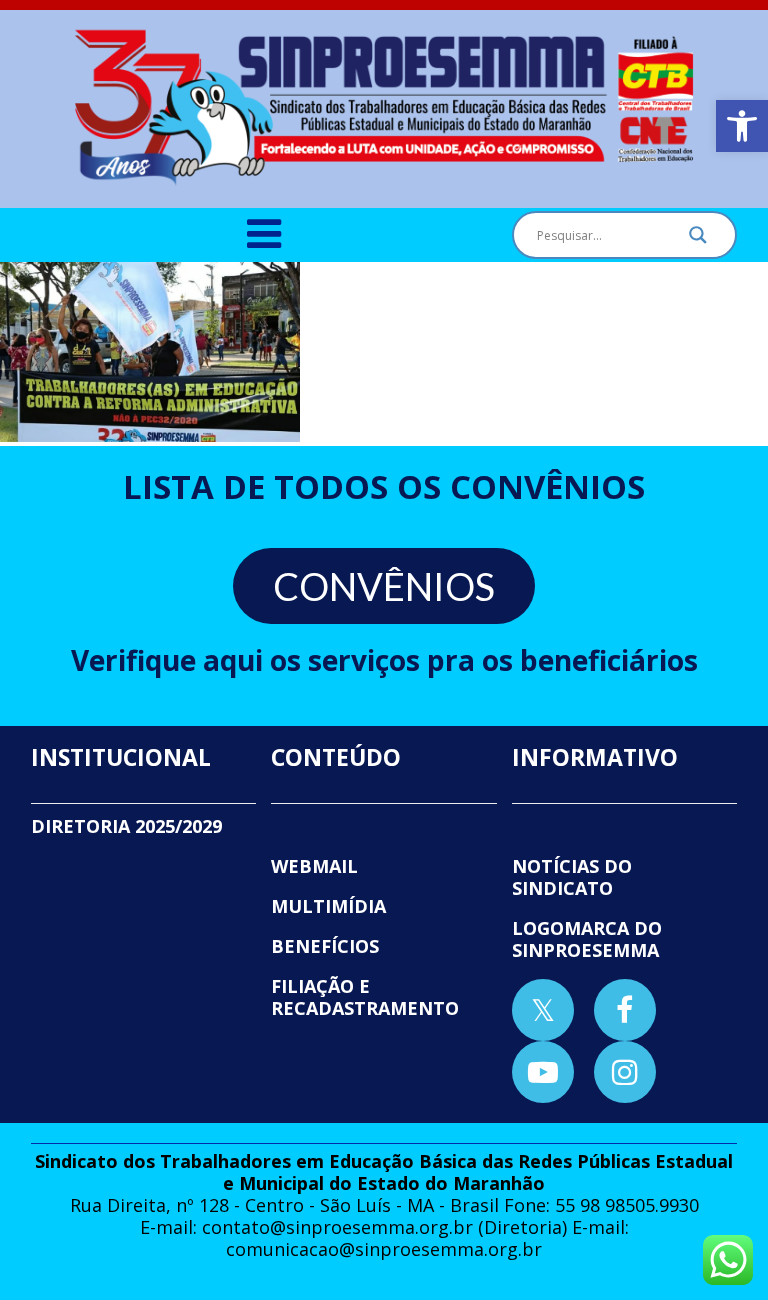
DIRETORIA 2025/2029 (126, 826)
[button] (742, 126)
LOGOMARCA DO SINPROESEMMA (587, 939)
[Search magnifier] (698, 240)
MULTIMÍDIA (328, 906)
